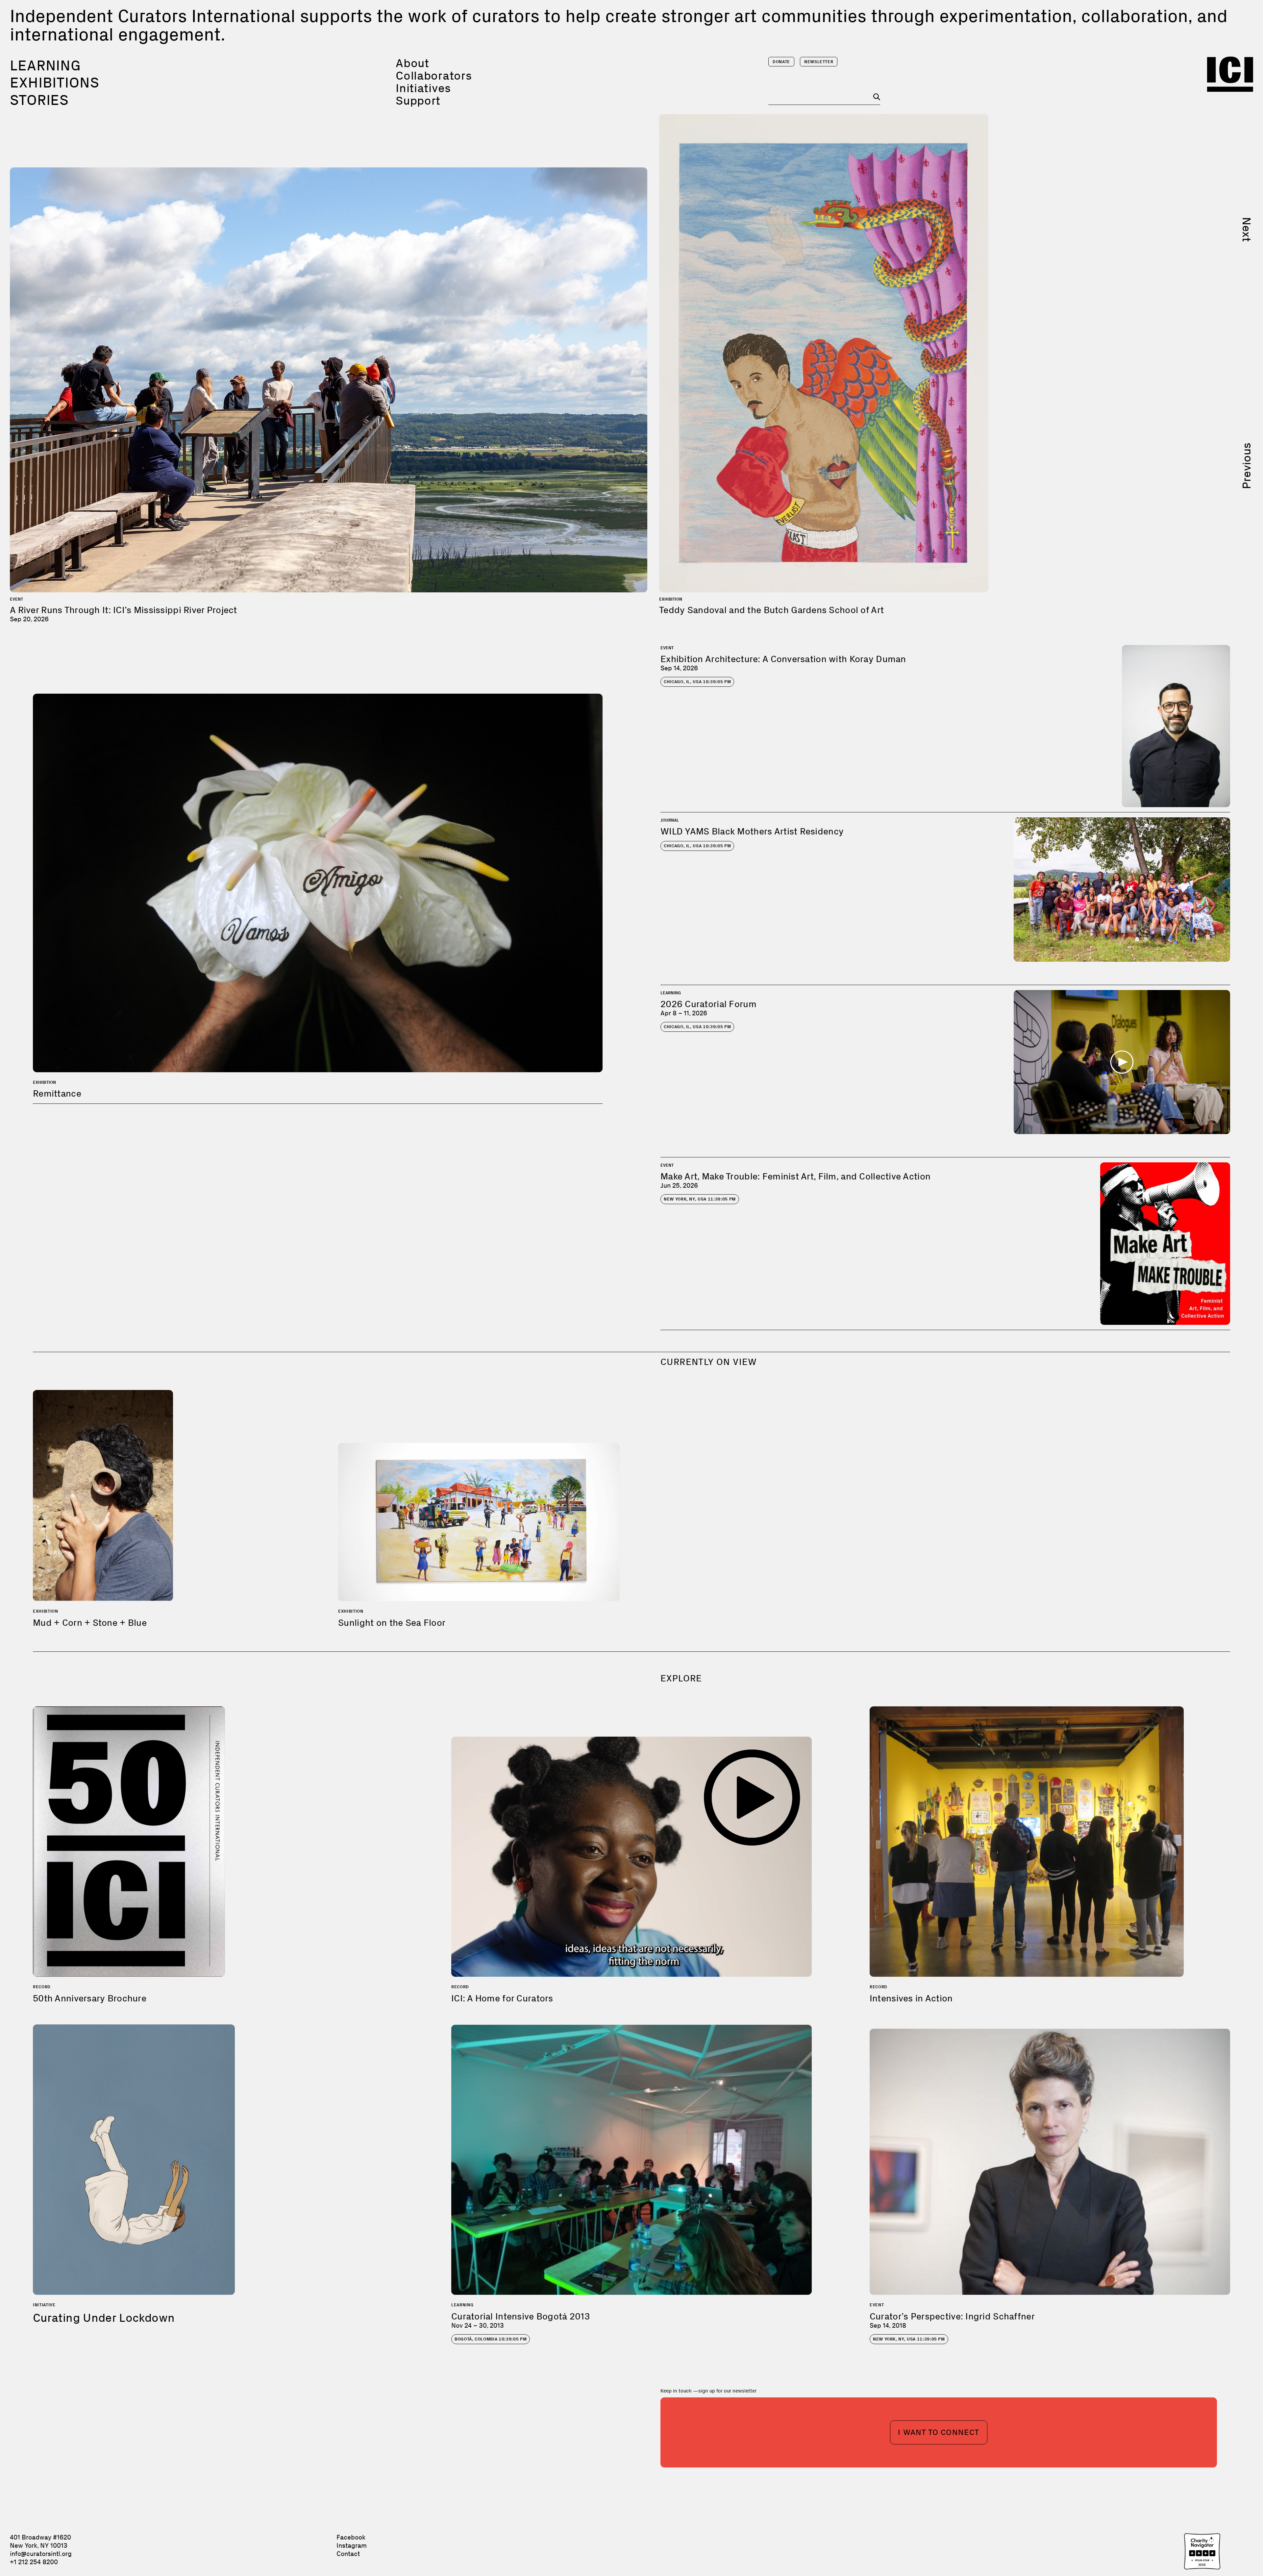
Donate (781, 62)
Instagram (352, 2545)
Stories (39, 100)
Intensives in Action (911, 1998)
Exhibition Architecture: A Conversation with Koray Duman (783, 659)
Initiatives (423, 88)
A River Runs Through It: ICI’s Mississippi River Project (124, 610)
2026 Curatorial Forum (708, 1004)
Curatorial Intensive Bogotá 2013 (520, 2316)
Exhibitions (55, 83)
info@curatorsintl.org (41, 2554)
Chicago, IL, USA (697, 682)
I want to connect (939, 2432)
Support (418, 100)
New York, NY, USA (700, 1199)
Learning (45, 65)
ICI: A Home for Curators (502, 1998)
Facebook (351, 2537)
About (412, 63)
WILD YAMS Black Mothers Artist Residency (752, 831)
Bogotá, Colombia (491, 2339)
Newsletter (819, 62)
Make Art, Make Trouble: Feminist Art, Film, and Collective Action (795, 1176)
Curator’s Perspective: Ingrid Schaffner (952, 2316)
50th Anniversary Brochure (90, 1998)
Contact (348, 2554)
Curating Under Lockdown (104, 2318)
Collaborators (434, 75)
